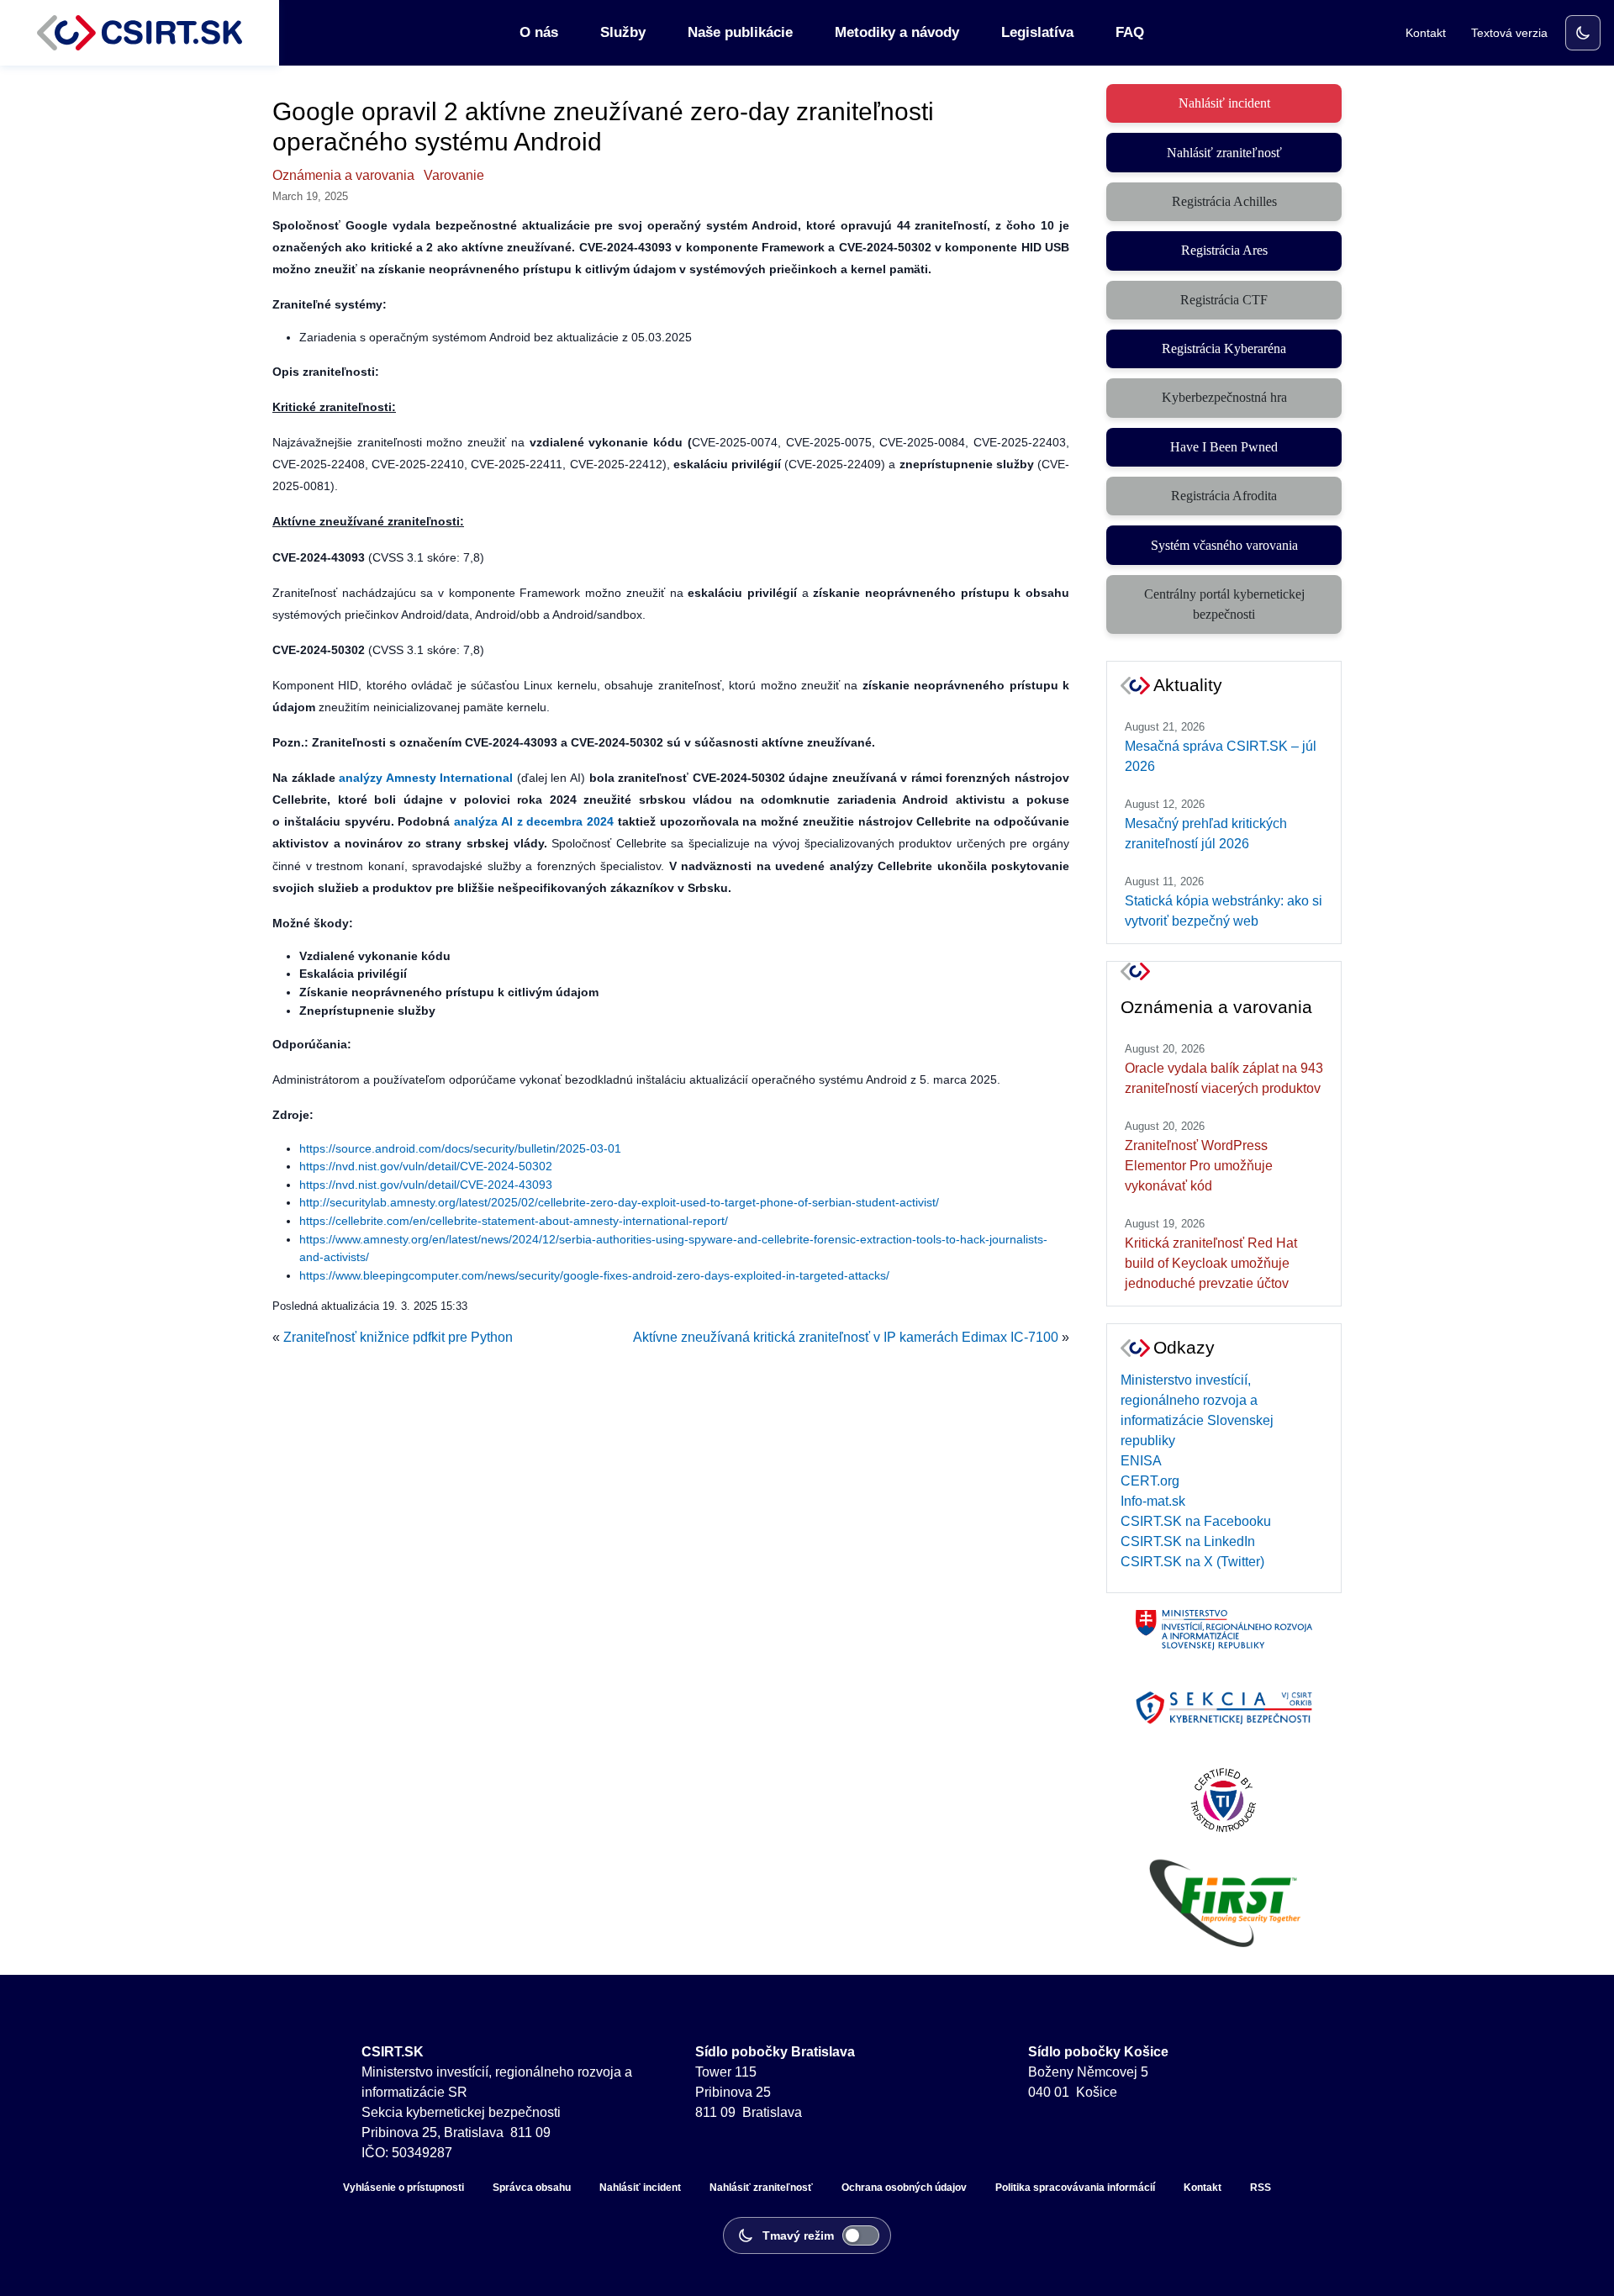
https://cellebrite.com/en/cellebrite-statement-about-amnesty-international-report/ (514, 1221)
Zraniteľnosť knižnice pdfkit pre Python (398, 1337)
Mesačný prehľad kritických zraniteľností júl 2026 (1206, 834)
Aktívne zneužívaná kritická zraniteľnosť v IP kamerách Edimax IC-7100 (846, 1337)
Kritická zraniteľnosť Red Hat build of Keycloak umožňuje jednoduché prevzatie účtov (1211, 1263)
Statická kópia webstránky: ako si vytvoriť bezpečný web (1224, 911)
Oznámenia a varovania (343, 175)
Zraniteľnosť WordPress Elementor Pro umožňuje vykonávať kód (1199, 1166)
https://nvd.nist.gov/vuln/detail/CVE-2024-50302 (426, 1166)
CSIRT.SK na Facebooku (1196, 1521)
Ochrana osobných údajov (904, 2188)
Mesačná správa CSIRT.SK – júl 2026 (1221, 756)
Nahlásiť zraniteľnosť (761, 2188)
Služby (623, 32)
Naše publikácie (740, 32)
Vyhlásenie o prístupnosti (403, 2188)
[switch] (1583, 33)
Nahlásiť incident (640, 2188)
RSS (1261, 2188)
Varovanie (454, 175)
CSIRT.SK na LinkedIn (1188, 1541)
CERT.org (1150, 1481)
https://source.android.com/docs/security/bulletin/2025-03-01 (460, 1148)
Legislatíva (1037, 32)
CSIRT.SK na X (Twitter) (1192, 1562)
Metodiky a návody (897, 32)
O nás (539, 32)
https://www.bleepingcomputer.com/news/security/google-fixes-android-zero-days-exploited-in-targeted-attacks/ (594, 1275)
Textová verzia (1509, 33)
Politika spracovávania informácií (1075, 2188)
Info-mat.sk (1153, 1501)
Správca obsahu (532, 2188)
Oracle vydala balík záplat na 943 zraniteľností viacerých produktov (1224, 1078)
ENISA (1141, 1461)
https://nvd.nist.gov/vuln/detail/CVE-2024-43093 (426, 1185)
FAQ (1130, 32)
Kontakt (1426, 33)
